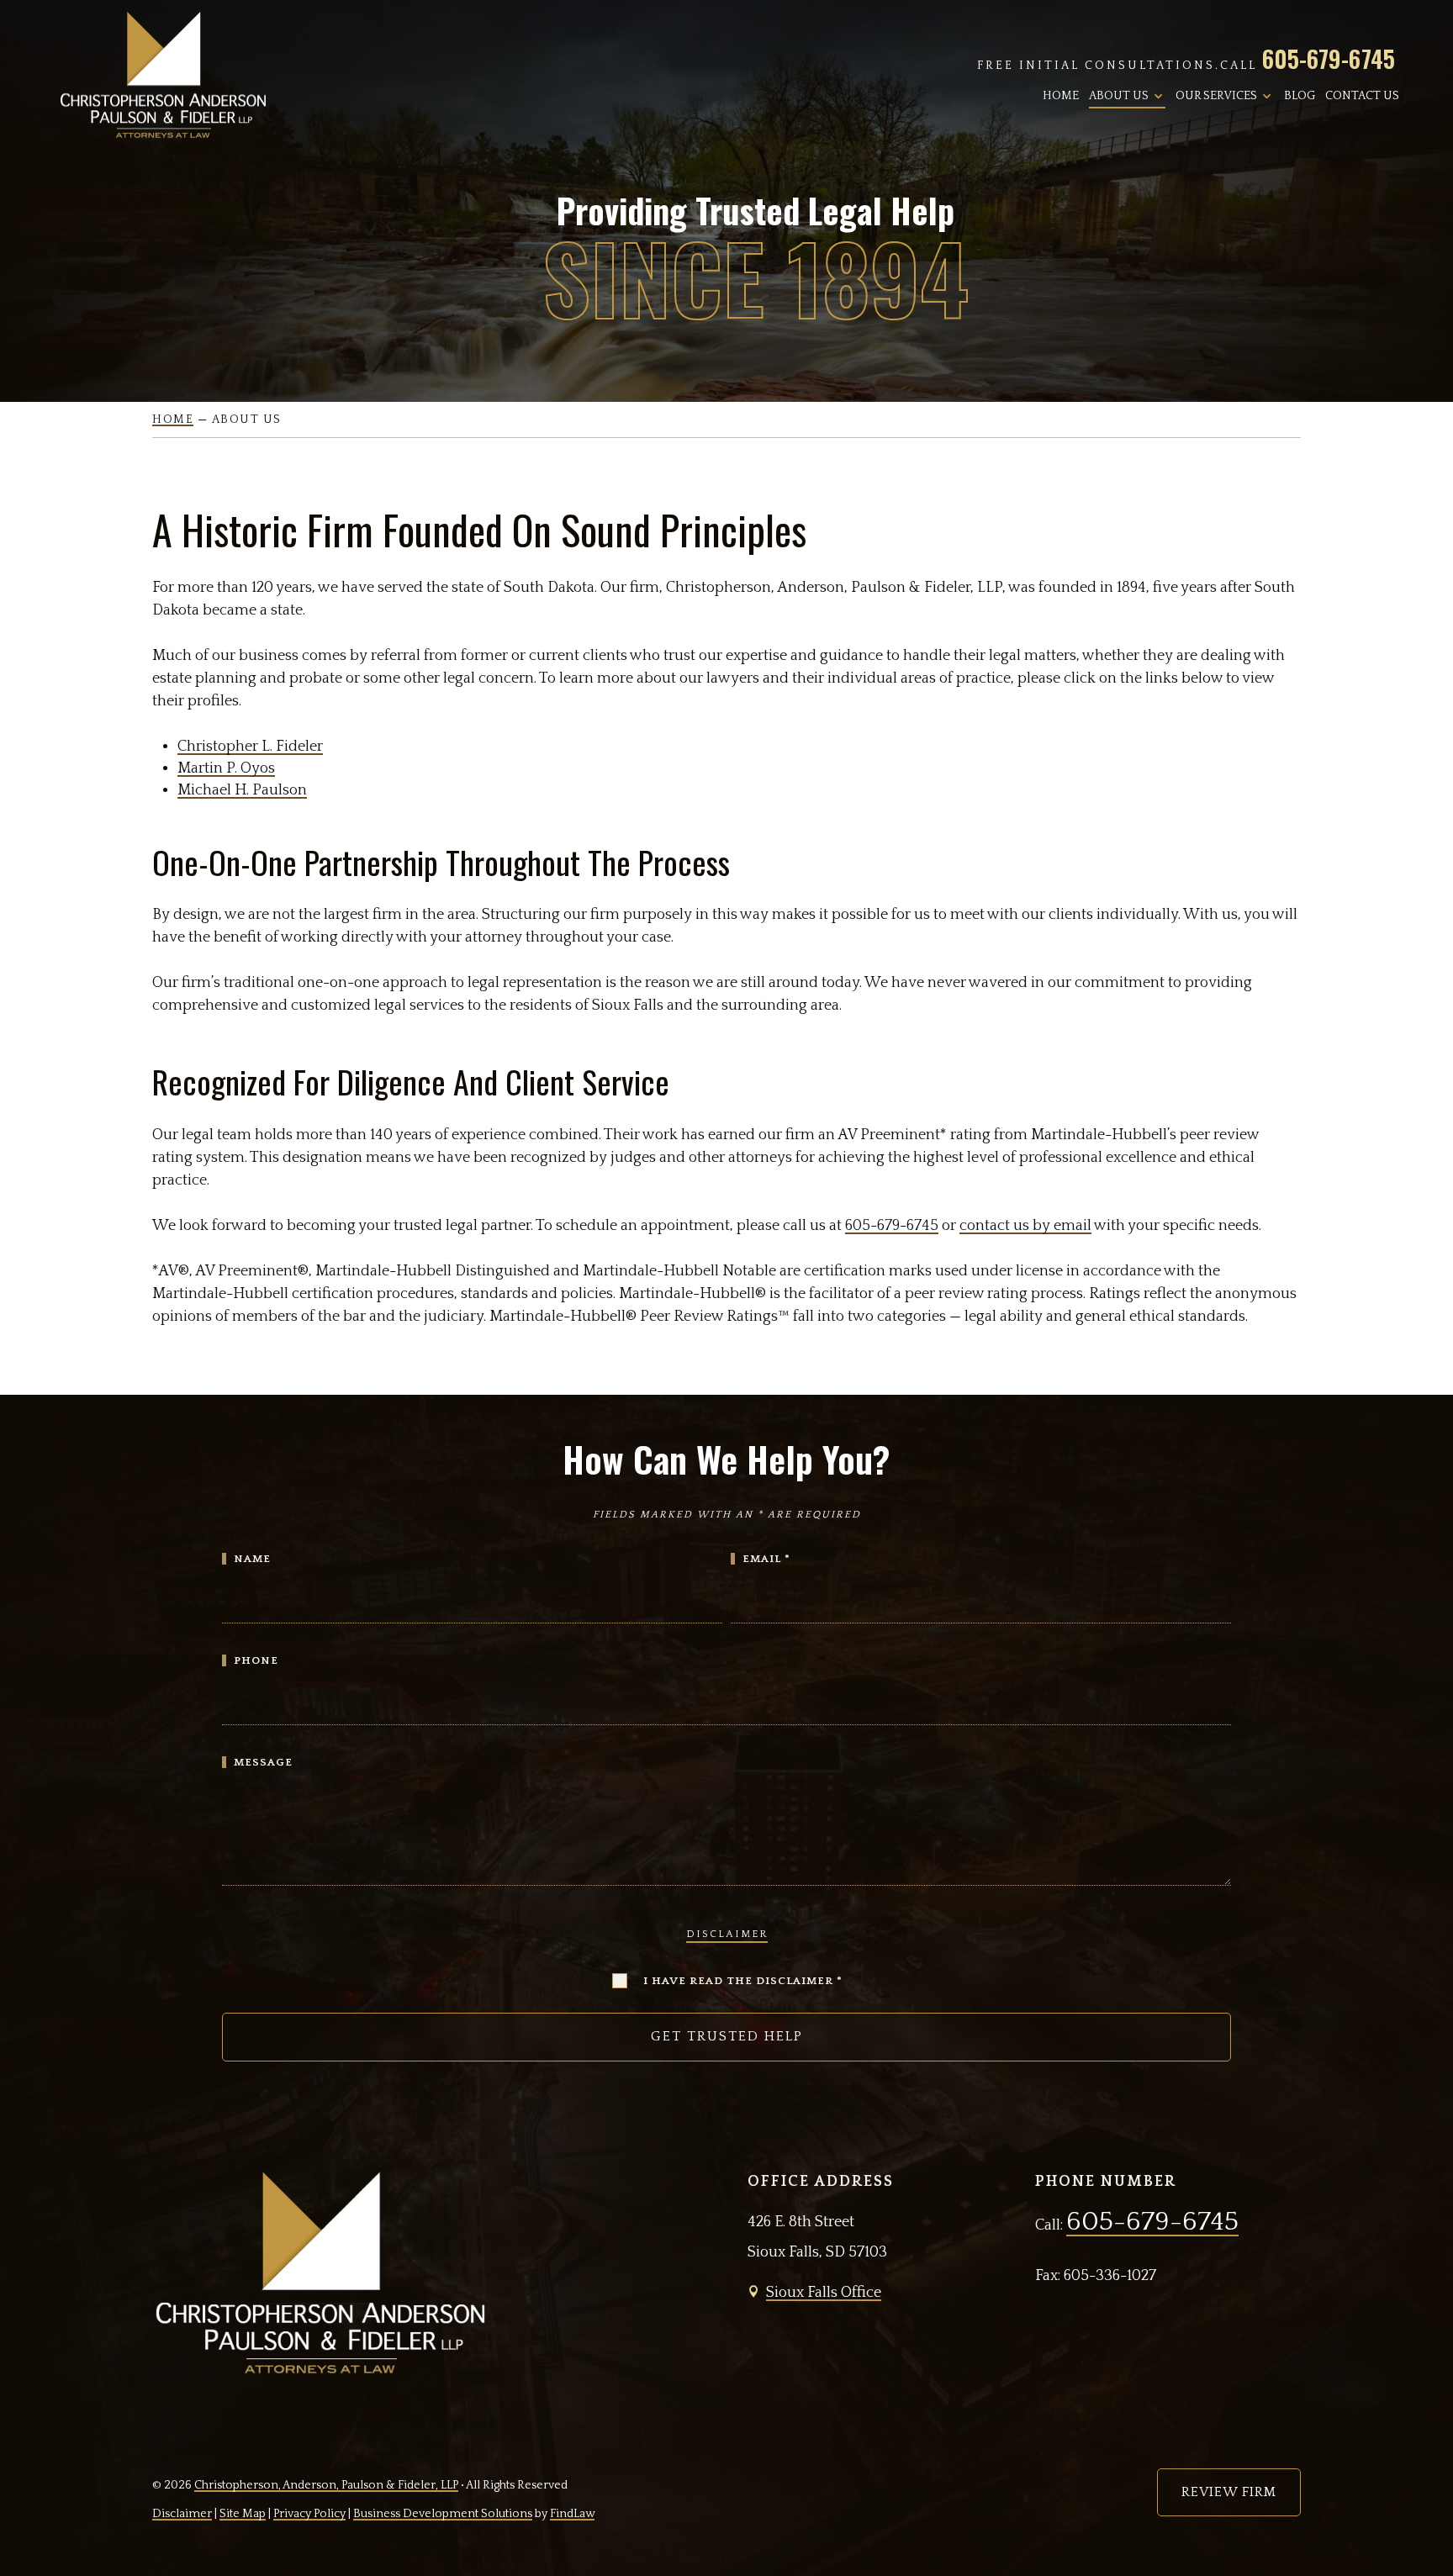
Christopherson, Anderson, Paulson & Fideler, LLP (326, 2485)
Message (263, 1762)
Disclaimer (727, 1934)
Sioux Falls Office (824, 2293)
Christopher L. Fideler (250, 747)
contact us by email (1025, 1226)
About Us (1119, 96)
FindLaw (572, 2514)
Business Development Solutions (443, 2514)
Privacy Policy (309, 2514)
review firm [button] (1229, 2492)
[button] (1427, 2550)
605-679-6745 (1329, 58)
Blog (1300, 96)
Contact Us (1362, 96)
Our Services (1216, 96)
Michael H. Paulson (242, 790)
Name (252, 1559)
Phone (256, 1660)
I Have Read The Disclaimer (743, 1981)
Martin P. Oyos (226, 768)
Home (1061, 96)
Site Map (243, 2514)
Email (766, 1559)
